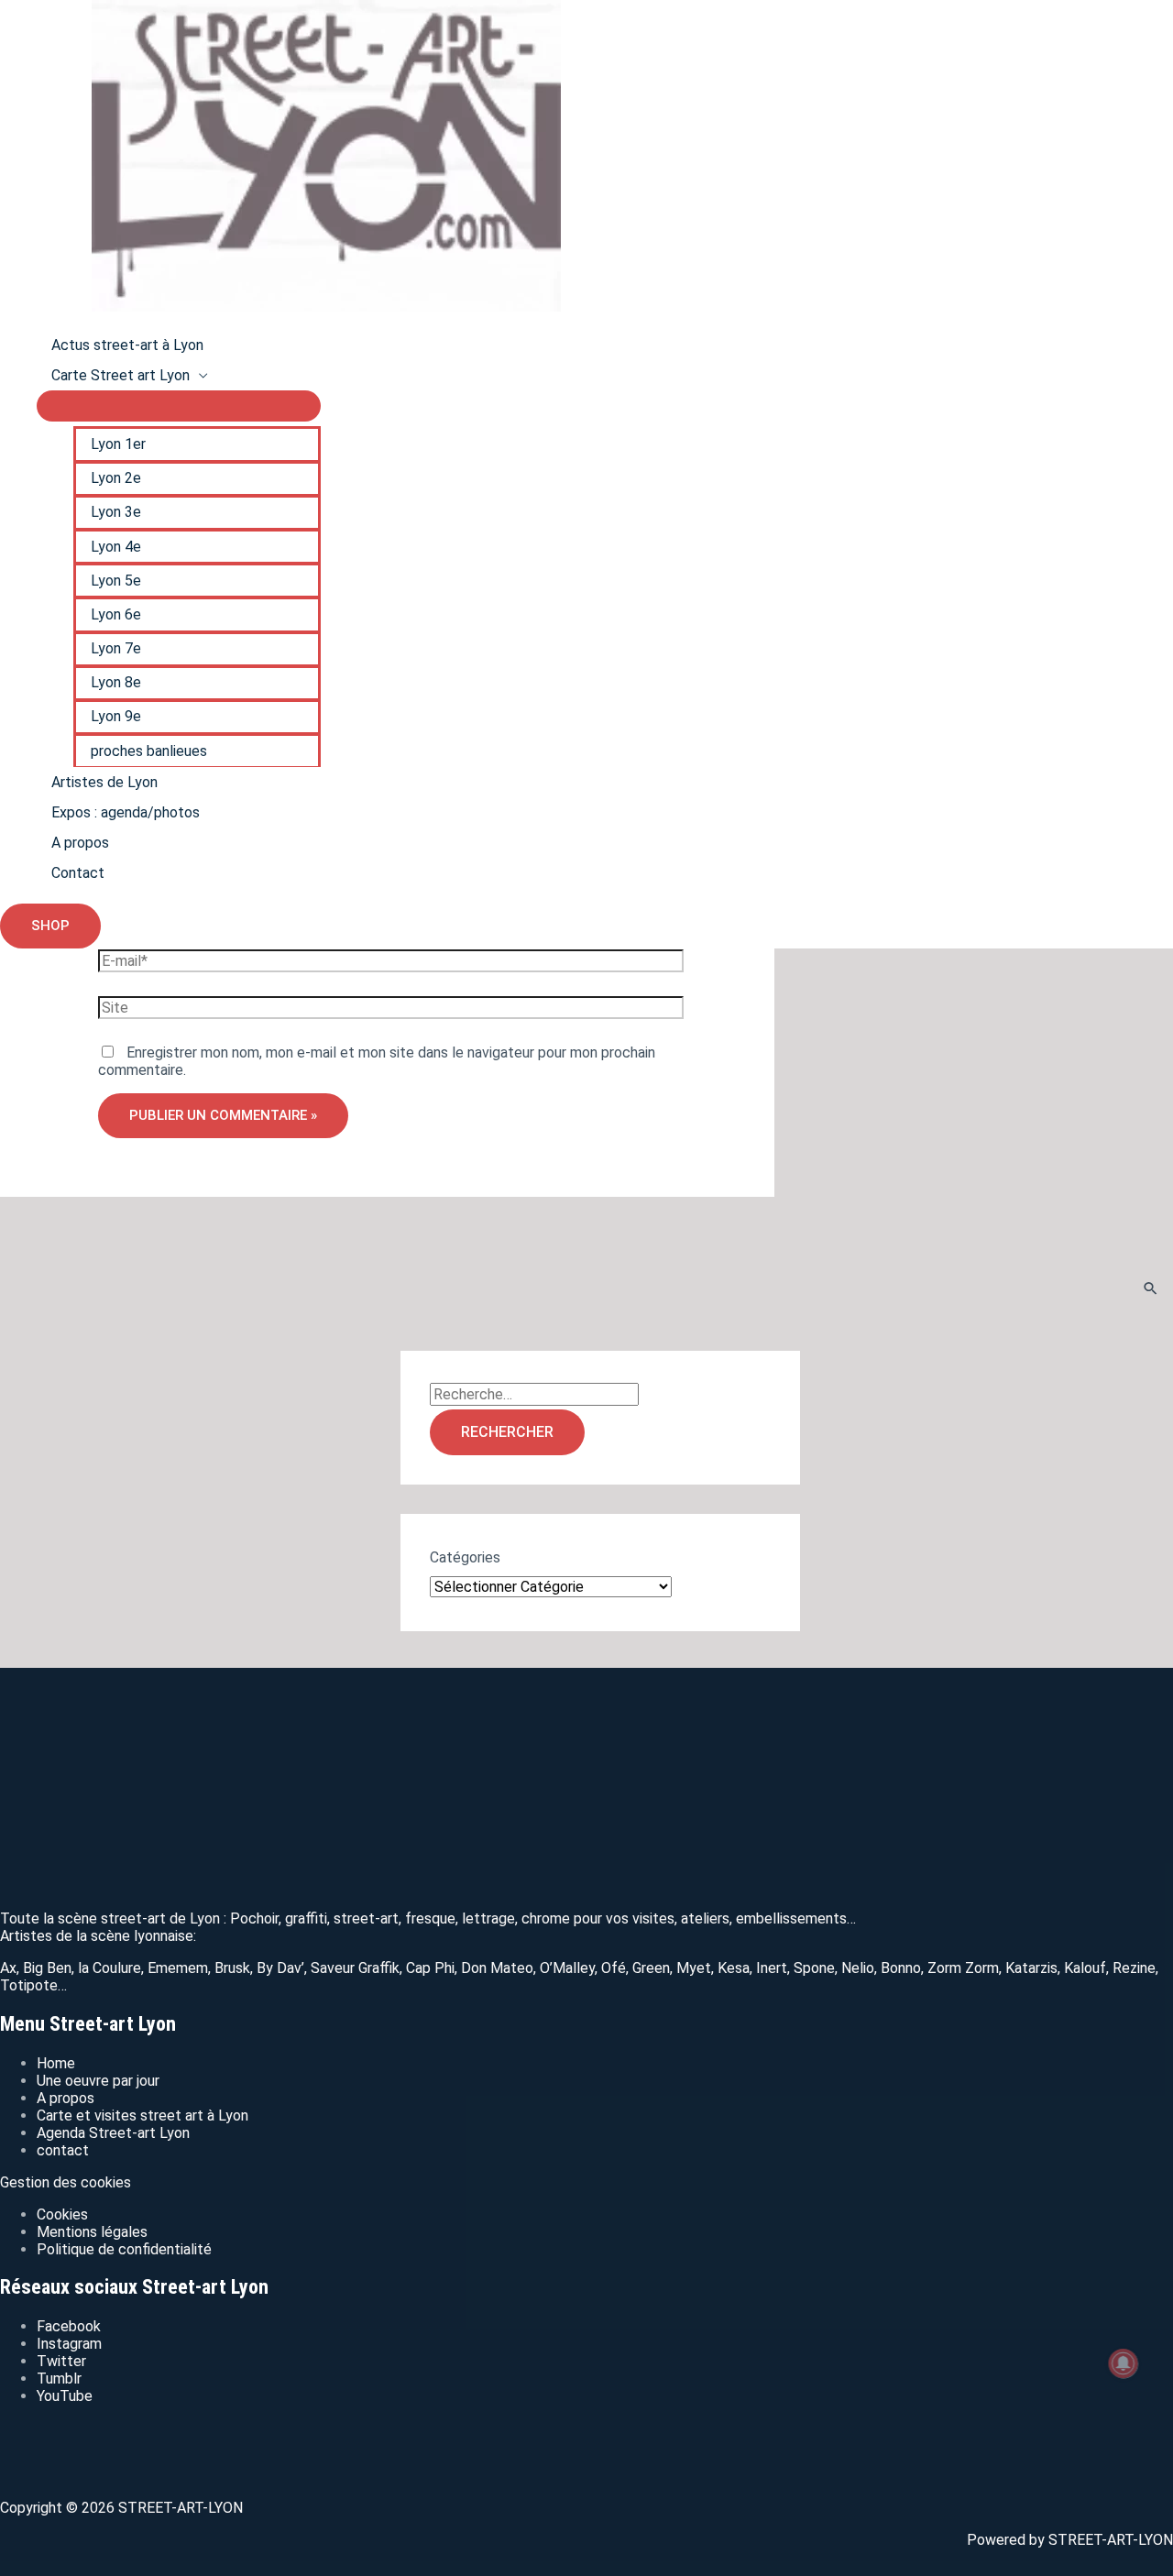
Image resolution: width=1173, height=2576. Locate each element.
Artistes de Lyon (104, 782)
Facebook (69, 2326)
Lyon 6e (116, 614)
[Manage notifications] (1124, 2363)
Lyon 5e (116, 581)
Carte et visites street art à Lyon (143, 2116)
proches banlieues (149, 751)
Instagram (69, 2344)
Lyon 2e (116, 478)
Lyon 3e (116, 512)
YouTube (65, 2396)
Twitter (61, 2361)
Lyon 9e (116, 716)
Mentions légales (92, 2232)
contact (63, 2150)
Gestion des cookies (66, 2182)
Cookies (62, 2214)
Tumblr (59, 2379)
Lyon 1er (118, 444)
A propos (80, 843)
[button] (50, 926)
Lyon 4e (116, 547)
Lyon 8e (116, 682)
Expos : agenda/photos (126, 812)
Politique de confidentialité (124, 2249)
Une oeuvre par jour (98, 2081)
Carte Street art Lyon (121, 375)
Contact (78, 873)
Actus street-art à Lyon (127, 345)
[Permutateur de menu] (179, 406)
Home (56, 2063)
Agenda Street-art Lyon (113, 2133)
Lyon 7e (116, 648)
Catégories (465, 1557)
